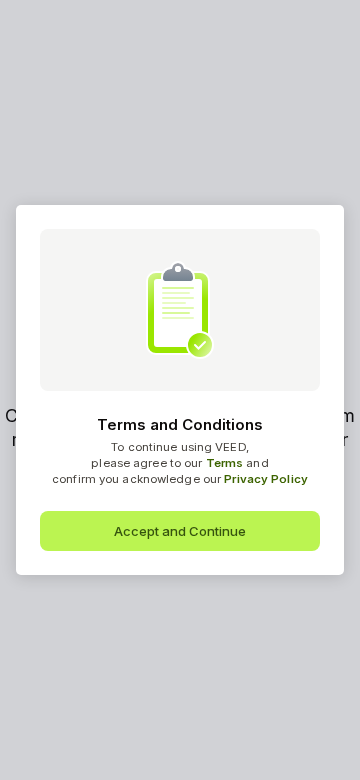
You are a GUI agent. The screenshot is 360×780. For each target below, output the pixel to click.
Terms (225, 463)
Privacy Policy (266, 479)
